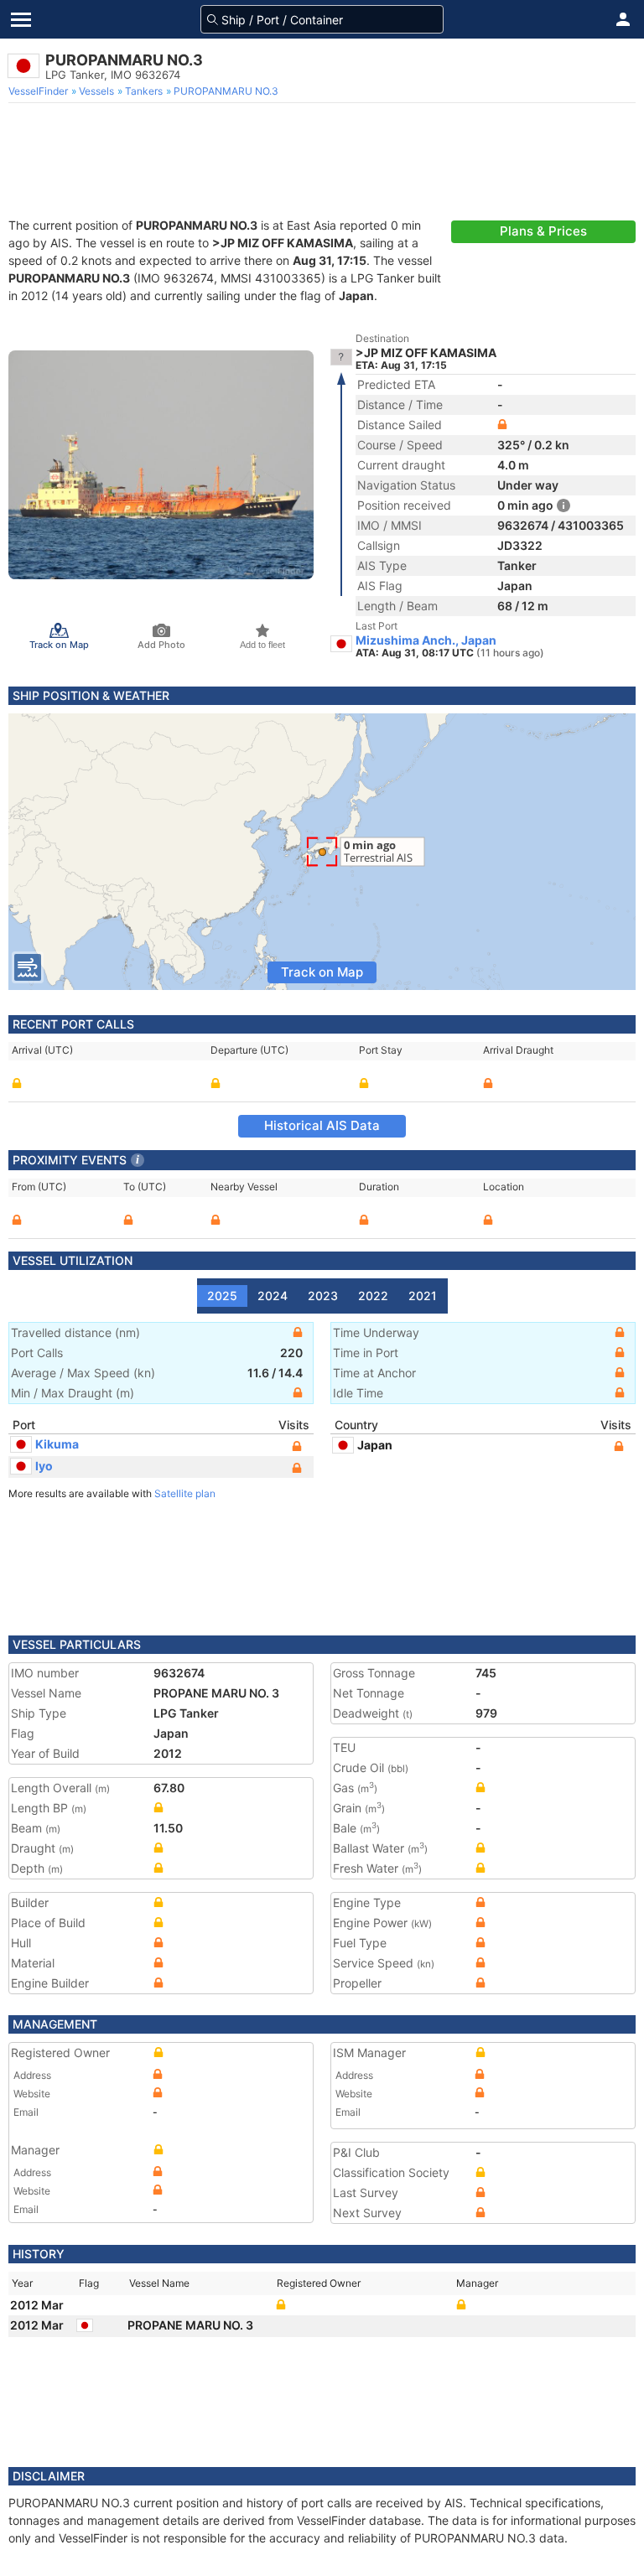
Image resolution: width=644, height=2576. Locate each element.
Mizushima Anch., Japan (426, 640)
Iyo (44, 1466)
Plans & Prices (543, 231)
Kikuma (57, 1444)
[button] (623, 19)
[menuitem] (40, 91)
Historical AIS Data (322, 1125)
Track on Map (322, 972)
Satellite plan (185, 1493)
